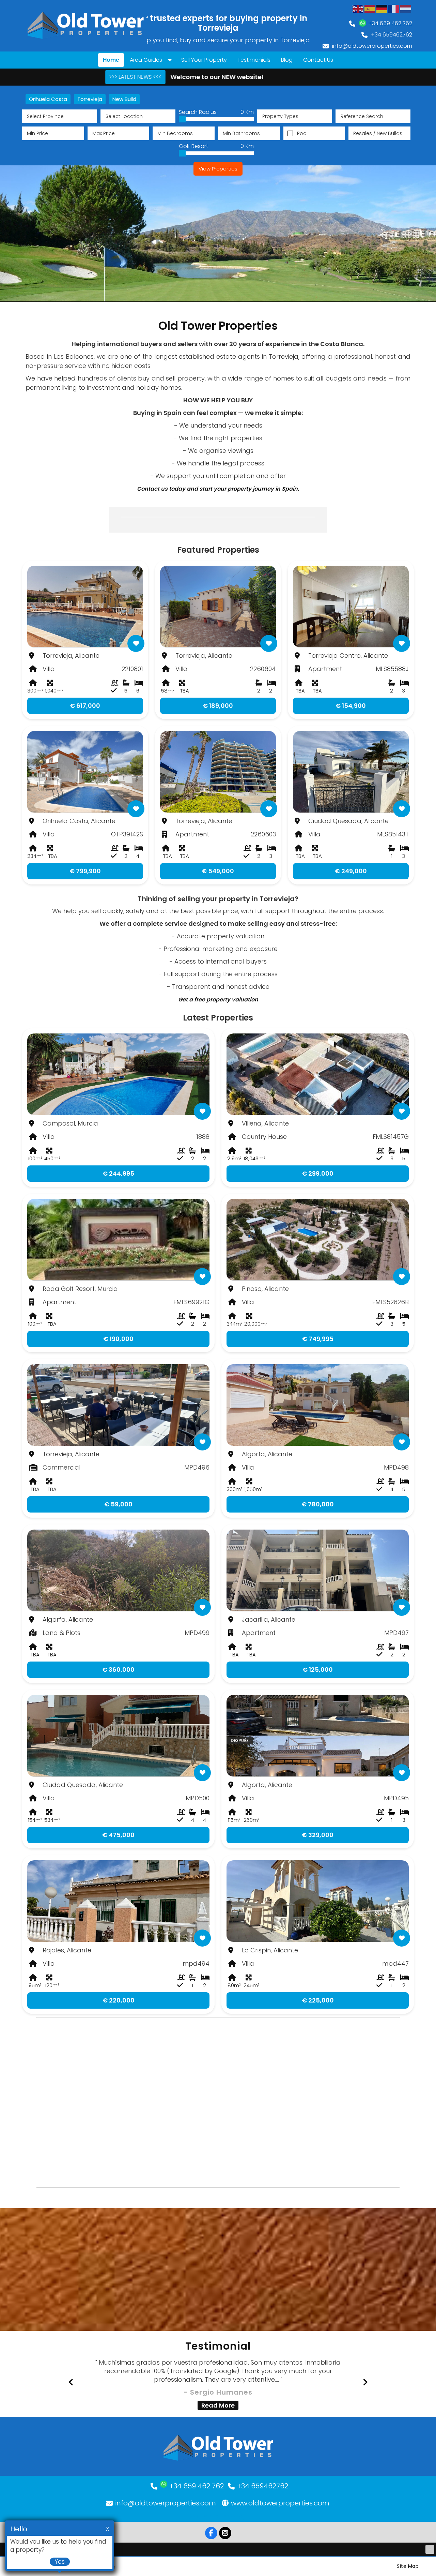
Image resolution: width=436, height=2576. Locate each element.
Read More (218, 2405)
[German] (382, 8)
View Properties (218, 169)
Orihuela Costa (48, 99)
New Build (124, 99)
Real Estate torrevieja (218, 2517)
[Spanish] (370, 8)
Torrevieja (90, 99)
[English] (358, 8)
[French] (394, 8)
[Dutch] (406, 8)
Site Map (408, 2566)
